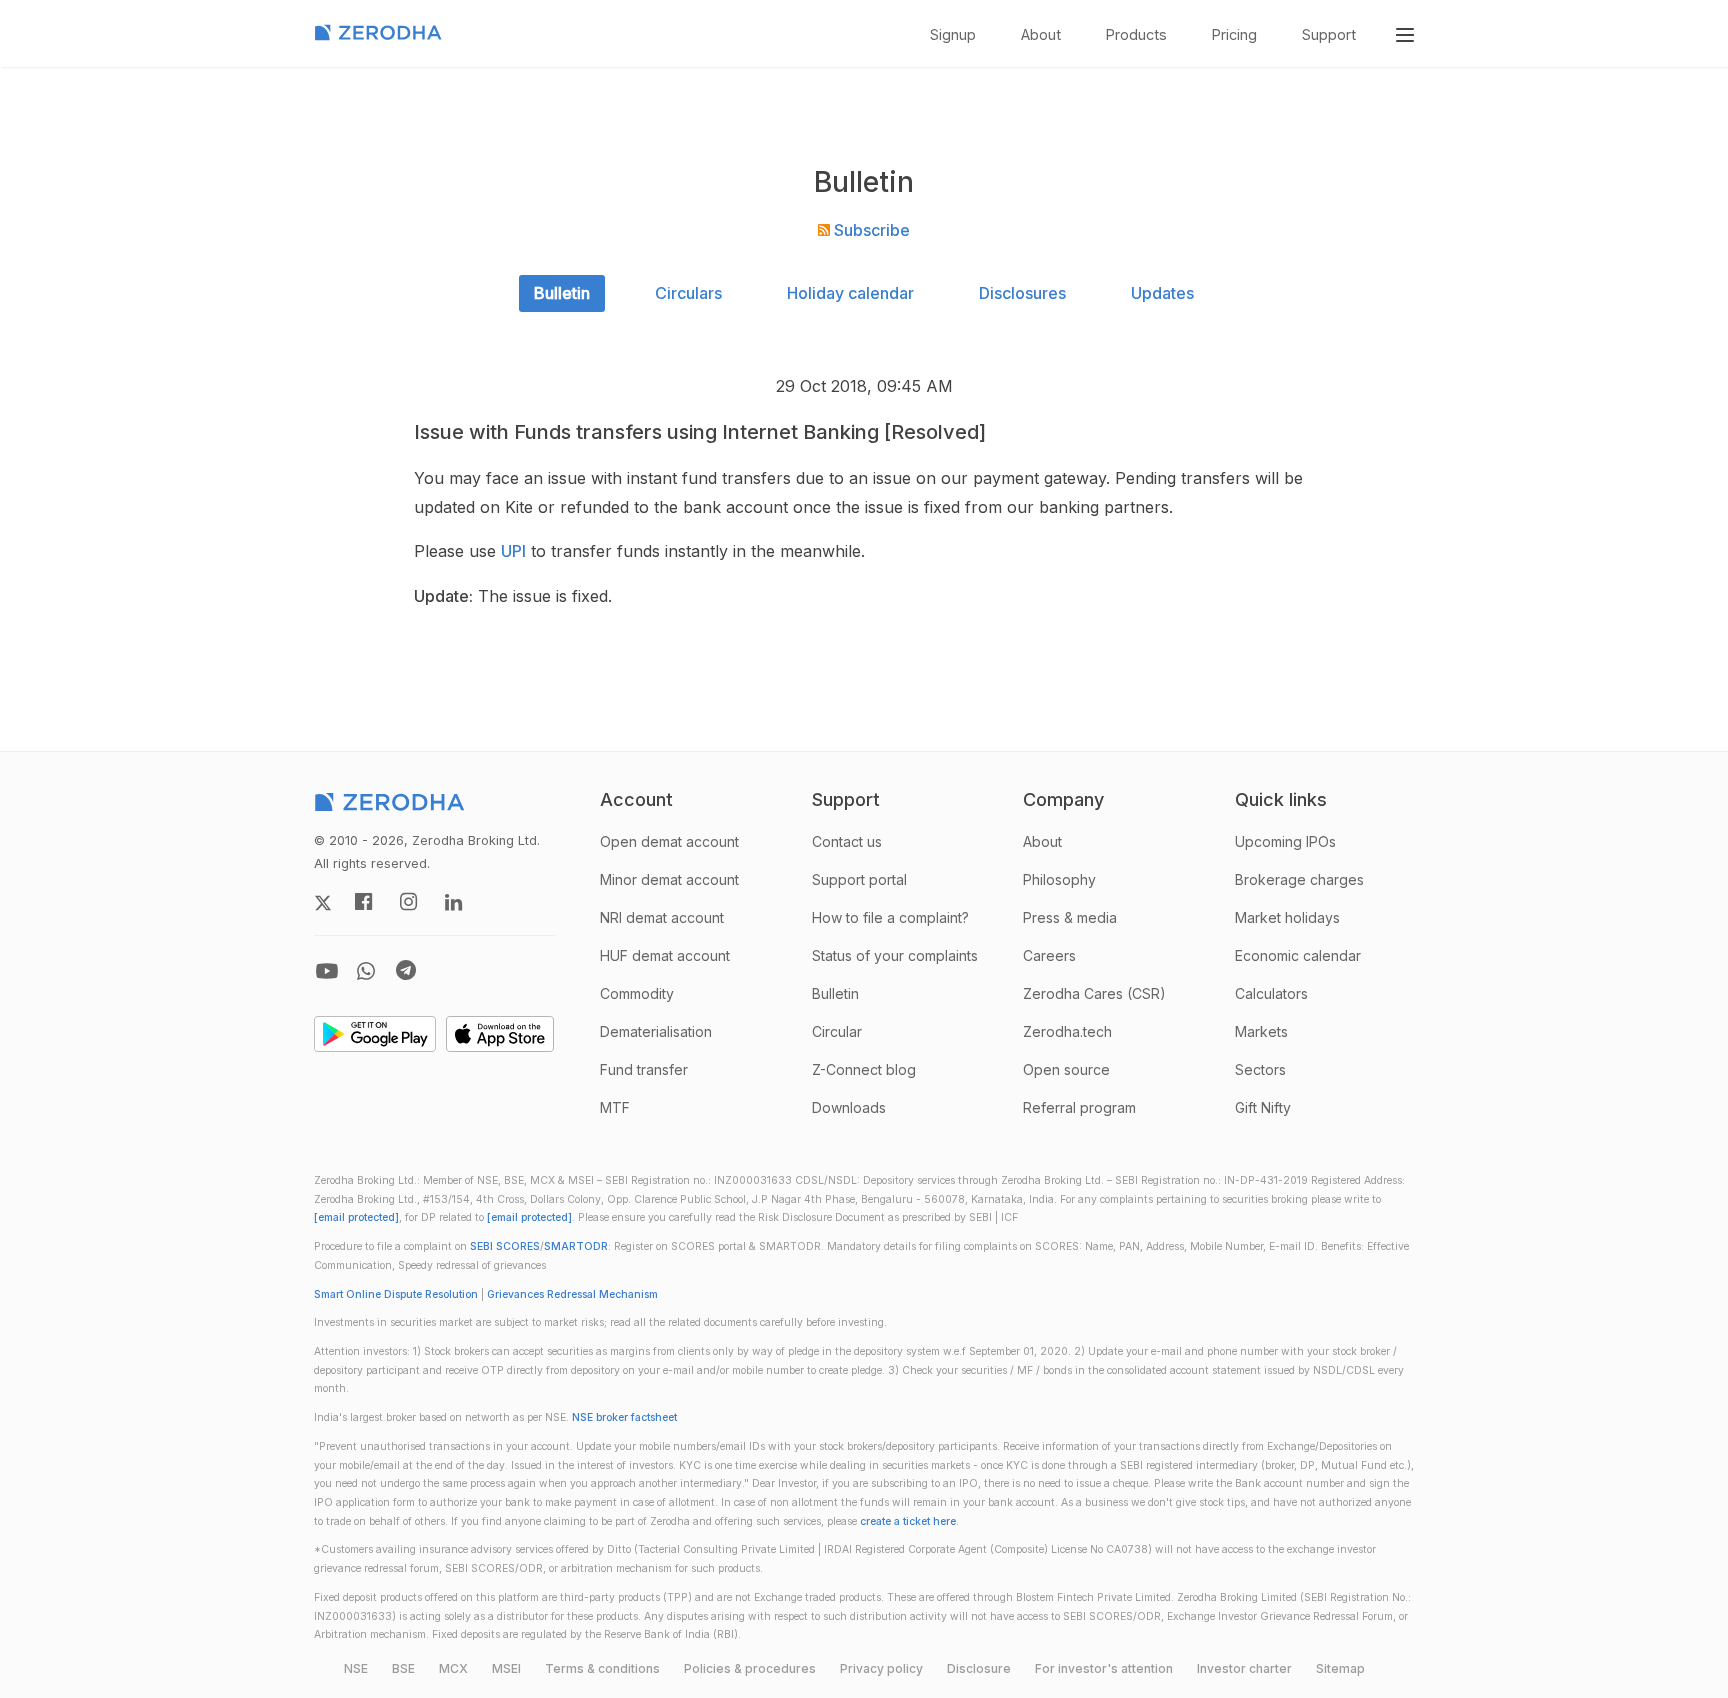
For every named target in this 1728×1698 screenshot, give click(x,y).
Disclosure (979, 1668)
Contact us (847, 841)
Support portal (859, 879)
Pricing (1234, 34)
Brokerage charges (1299, 879)
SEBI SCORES (505, 1246)
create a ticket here (908, 1521)
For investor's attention (1104, 1668)
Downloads (849, 1107)
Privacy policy (881, 1668)
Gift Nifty (1263, 1107)
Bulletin (562, 293)
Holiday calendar (850, 293)
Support (1329, 34)
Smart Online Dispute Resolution (396, 1294)
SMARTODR (576, 1246)
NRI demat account (662, 917)
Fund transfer (644, 1069)
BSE (403, 1668)
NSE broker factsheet (624, 1417)
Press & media (1070, 917)
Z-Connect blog (864, 1069)
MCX (453, 1668)
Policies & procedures (750, 1668)
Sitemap (1340, 1668)
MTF (615, 1107)
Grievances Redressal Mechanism (572, 1294)
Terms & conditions (602, 1668)
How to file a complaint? (890, 917)
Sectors (1260, 1069)
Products (1136, 34)
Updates (1162, 293)
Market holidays (1287, 917)
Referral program (1079, 1107)
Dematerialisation (656, 1031)
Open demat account (669, 841)
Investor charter (1244, 1668)
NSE (356, 1668)
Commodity (637, 993)
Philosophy (1059, 879)
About (1041, 34)
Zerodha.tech (1067, 1031)
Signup (953, 34)
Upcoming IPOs (1285, 841)
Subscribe (870, 230)
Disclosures (1022, 293)
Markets (1261, 1031)
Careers (1049, 955)
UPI (513, 551)
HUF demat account (665, 955)
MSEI (506, 1668)
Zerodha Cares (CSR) (1094, 993)
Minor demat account (669, 879)
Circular (837, 1031)
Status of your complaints (895, 955)
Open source (1066, 1069)
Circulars (688, 293)
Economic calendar (1298, 955)
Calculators (1271, 993)
